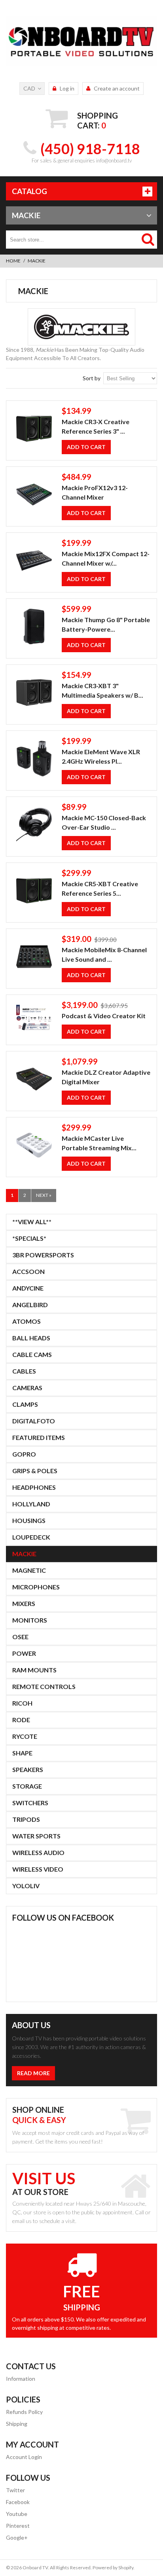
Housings (29, 1520)
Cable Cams (32, 1354)
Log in (67, 88)
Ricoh (22, 1703)
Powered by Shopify (113, 2568)
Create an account (117, 88)
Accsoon (28, 1271)
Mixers (24, 1603)
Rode (21, 1720)
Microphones (36, 1587)
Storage (27, 1786)
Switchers (30, 1803)
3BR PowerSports (43, 1255)
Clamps (25, 1404)
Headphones (34, 1487)
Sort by (92, 378)
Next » (44, 1195)
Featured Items (39, 1437)
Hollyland (31, 1504)
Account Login (24, 2457)
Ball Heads (31, 1338)
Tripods (26, 1819)
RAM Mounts (34, 1670)
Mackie (24, 1554)
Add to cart (86, 447)
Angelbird (30, 1305)
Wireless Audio (38, 1852)
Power (24, 1653)
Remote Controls (44, 1686)
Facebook (18, 2502)
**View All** (32, 1222)
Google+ (17, 2537)
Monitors (30, 1620)
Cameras (27, 1388)
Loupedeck (31, 1537)
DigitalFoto (34, 1421)
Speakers (28, 1769)
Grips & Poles (35, 1471)
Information (21, 2379)
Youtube (17, 2514)
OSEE (20, 1637)
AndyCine (28, 1288)
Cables (24, 1371)
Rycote (25, 1736)
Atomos (27, 1321)
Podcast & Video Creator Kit (104, 1016)
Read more (33, 2073)
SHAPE (22, 1753)
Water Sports (36, 1836)
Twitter (15, 2490)
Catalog (29, 191)
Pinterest (18, 2526)
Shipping (17, 2424)
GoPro (24, 1454)
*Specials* (29, 1238)
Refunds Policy (24, 2412)
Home (13, 261)
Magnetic (29, 1570)
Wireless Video (38, 1869)
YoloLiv (26, 1886)
